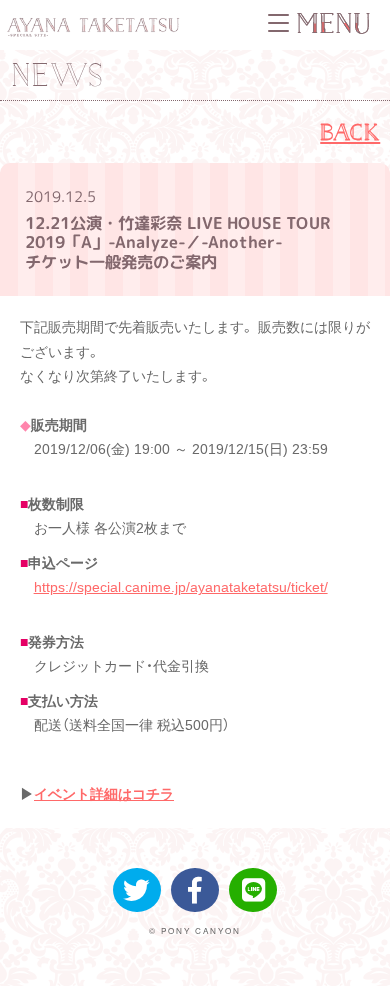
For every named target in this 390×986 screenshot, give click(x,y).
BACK (350, 131)
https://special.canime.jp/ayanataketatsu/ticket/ (181, 587)
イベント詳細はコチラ (104, 794)
